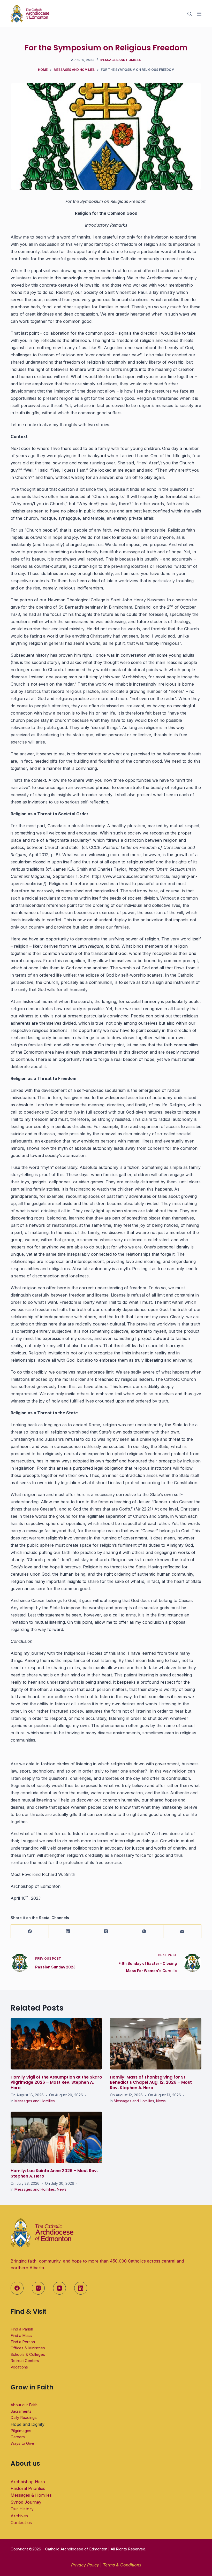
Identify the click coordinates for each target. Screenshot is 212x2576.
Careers (18, 2437)
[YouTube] (59, 2288)
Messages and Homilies (121, 60)
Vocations (19, 2367)
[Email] (182, 1931)
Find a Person (23, 2342)
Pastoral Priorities (28, 2488)
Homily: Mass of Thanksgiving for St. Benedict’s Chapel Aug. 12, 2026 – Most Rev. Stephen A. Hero (151, 2083)
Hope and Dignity (28, 2424)
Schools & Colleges (28, 2355)
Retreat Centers (25, 2361)
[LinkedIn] (68, 1931)
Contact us (21, 2523)
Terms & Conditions (122, 2565)
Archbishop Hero (28, 2482)
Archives (19, 2516)
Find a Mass (21, 2336)
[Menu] (199, 14)
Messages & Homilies (31, 2495)
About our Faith (24, 2405)
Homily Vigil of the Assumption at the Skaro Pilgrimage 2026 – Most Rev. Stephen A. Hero (56, 2083)
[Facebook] (30, 1931)
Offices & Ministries (28, 2348)
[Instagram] (38, 2288)
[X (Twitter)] (106, 1931)
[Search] (190, 14)
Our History (22, 2509)
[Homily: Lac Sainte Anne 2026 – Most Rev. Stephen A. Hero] (56, 2137)
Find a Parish (22, 2329)
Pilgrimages (21, 2431)
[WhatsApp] (144, 1931)
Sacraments (21, 2411)
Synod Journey (26, 2502)
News (161, 2101)
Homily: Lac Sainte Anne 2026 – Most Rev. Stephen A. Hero (54, 2173)
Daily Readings (24, 2418)
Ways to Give (22, 2443)
